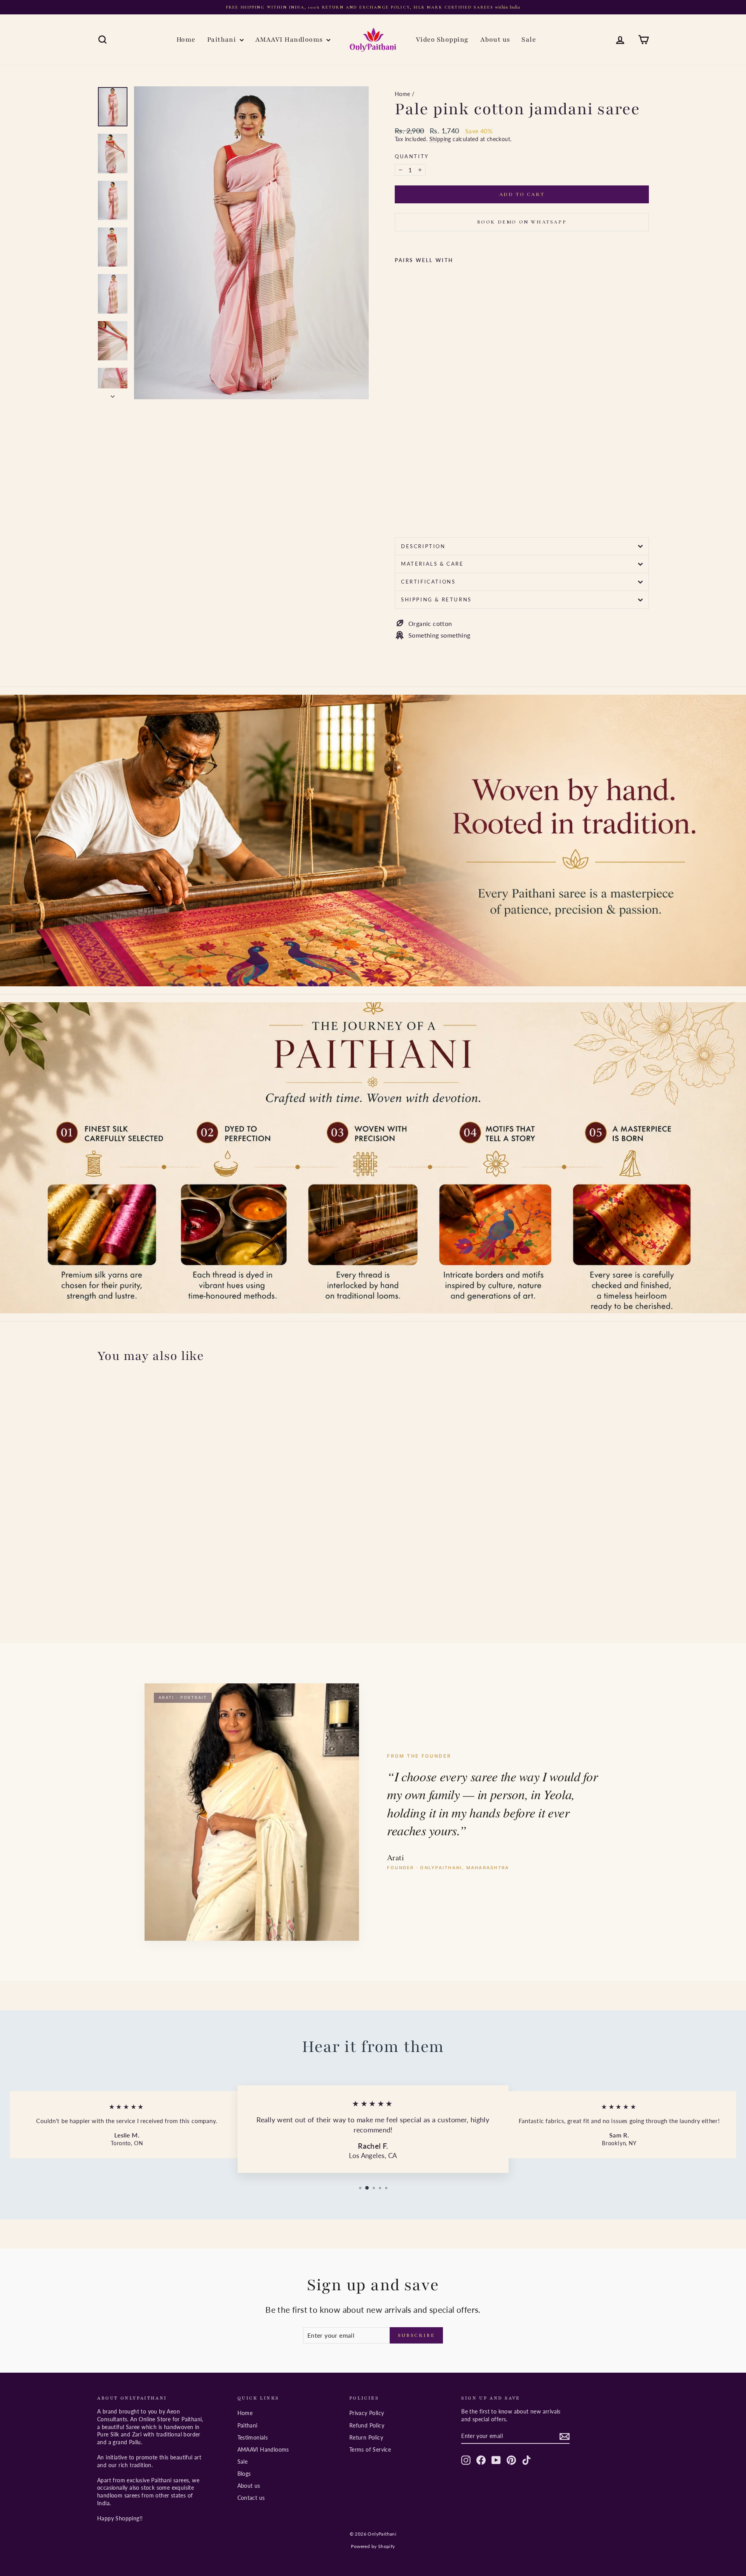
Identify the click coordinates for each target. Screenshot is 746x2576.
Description (423, 546)
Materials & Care (432, 564)
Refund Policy (367, 2425)
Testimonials (253, 2437)
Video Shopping (442, 39)
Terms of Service (370, 2449)
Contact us (251, 2498)
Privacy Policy (367, 2413)
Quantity (412, 156)
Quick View (163, 1570)
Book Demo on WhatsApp (522, 222)
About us (495, 39)
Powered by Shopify (373, 2546)
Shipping (440, 139)
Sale (529, 39)
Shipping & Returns (436, 599)
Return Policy (366, 2437)
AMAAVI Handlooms (290, 39)
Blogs (244, 2474)
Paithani (222, 39)
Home (186, 39)
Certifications (428, 582)
